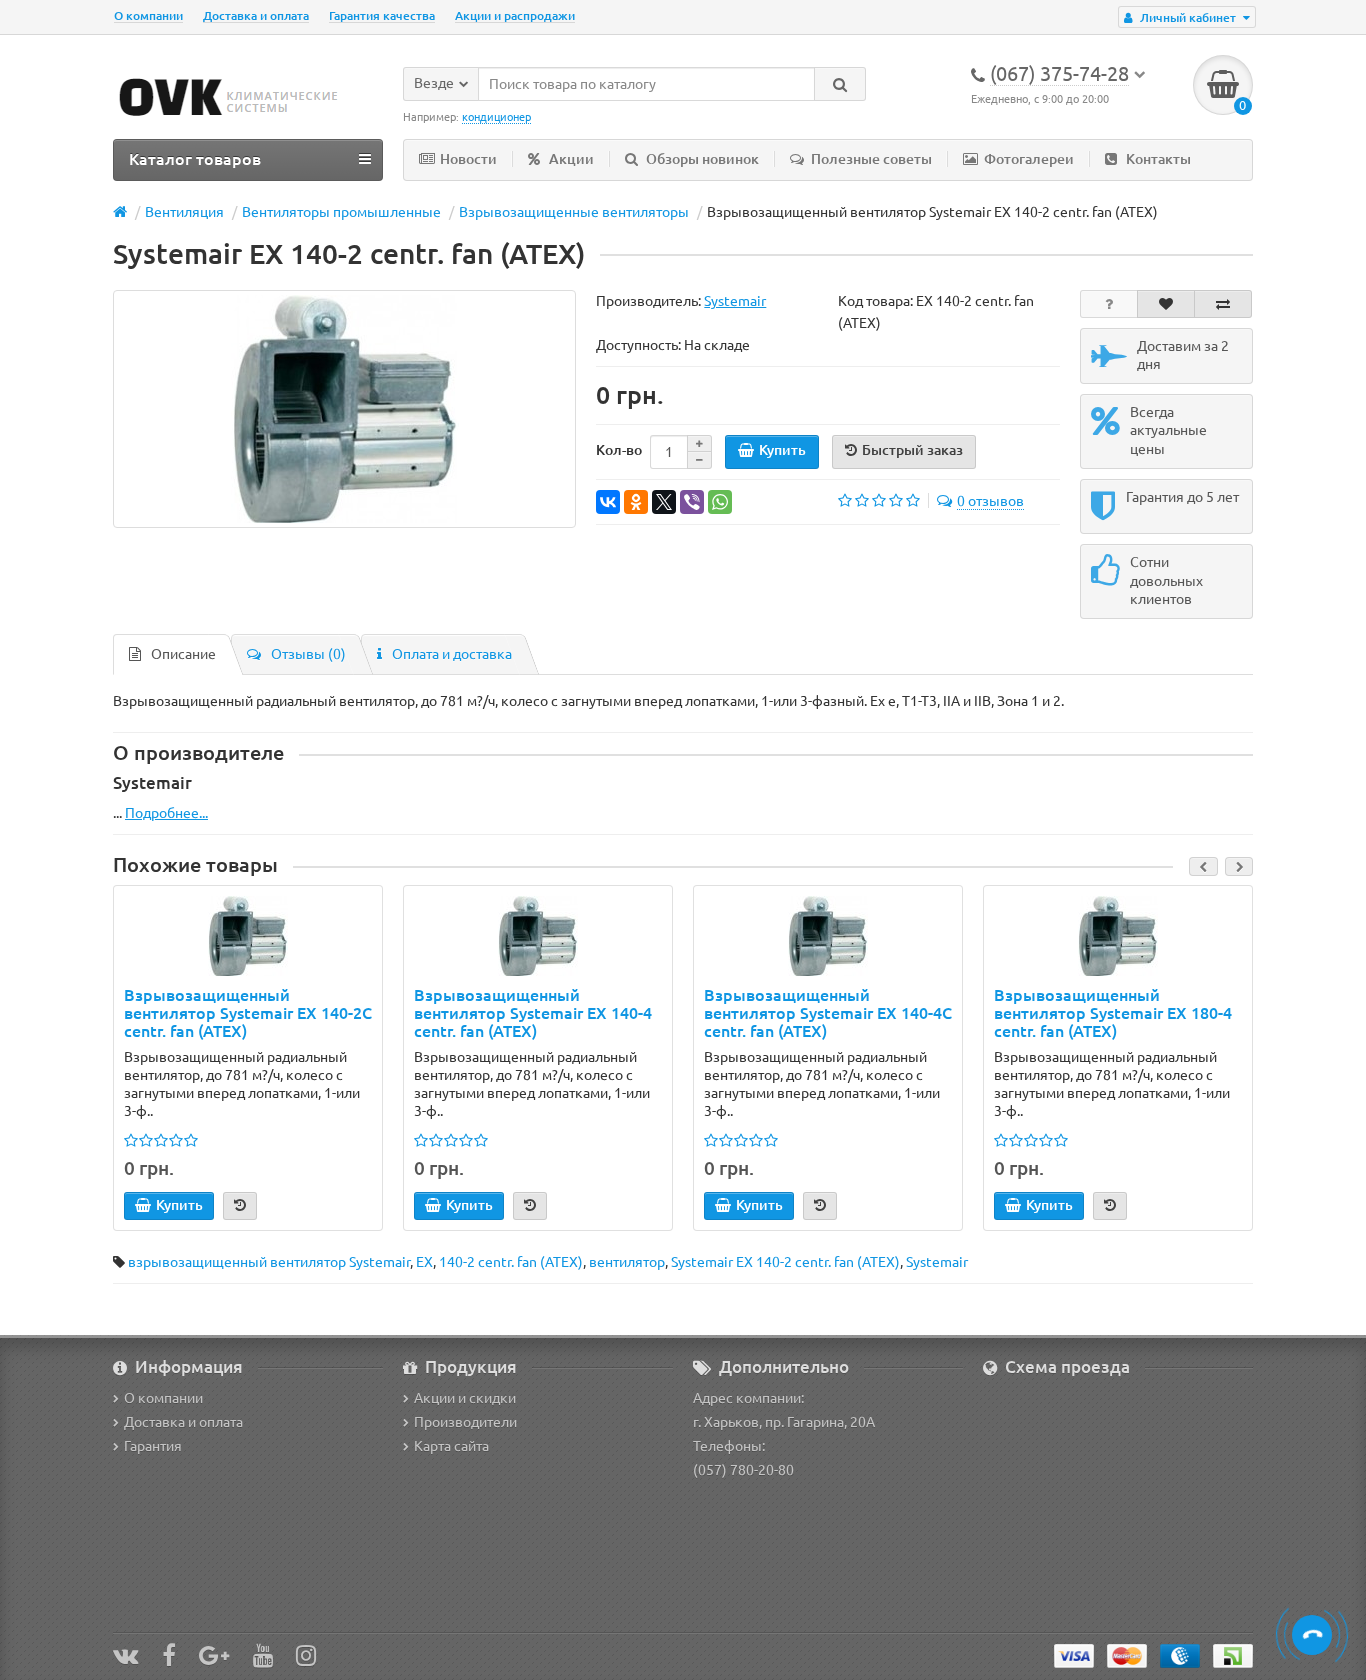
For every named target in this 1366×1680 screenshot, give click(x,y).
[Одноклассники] (636, 502)
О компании (148, 15)
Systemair (937, 1262)
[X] (664, 502)
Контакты (1158, 159)
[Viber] (692, 502)
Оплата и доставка (452, 654)
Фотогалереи (1029, 159)
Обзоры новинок (702, 159)
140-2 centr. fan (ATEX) (511, 1262)
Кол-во (619, 450)
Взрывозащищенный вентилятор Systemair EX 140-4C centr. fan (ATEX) (828, 1013)
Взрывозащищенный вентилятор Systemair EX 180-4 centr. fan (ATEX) (1113, 1013)
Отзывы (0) (308, 654)
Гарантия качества (382, 15)
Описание (183, 654)
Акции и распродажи (515, 15)
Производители (465, 1422)
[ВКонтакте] (608, 502)
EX (424, 1262)
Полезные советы (871, 159)
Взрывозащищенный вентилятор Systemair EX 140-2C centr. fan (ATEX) (248, 1013)
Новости (468, 159)
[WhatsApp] (720, 502)
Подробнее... (166, 813)
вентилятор (627, 1262)
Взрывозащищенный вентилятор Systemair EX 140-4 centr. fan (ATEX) (533, 1013)
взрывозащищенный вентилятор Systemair (269, 1262)
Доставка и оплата (256, 15)
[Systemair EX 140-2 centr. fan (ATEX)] (344, 409)
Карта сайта (451, 1446)
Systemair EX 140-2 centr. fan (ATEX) (785, 1262)
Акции (571, 159)
